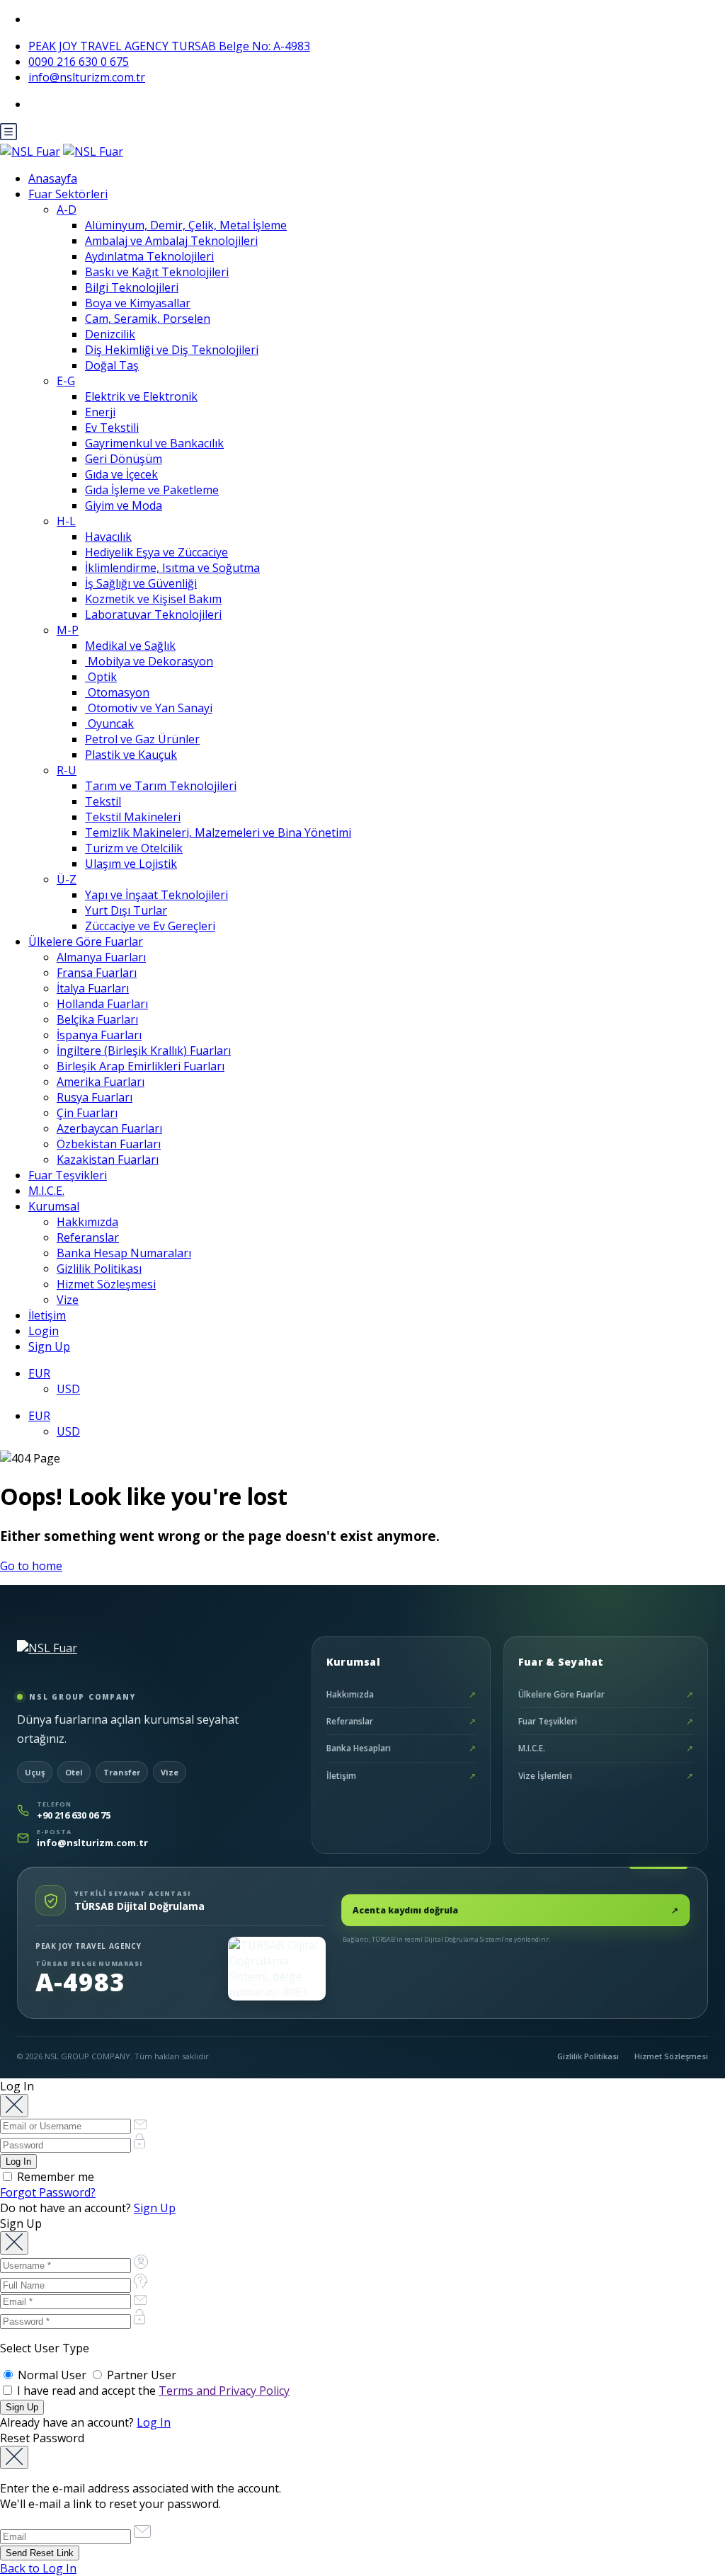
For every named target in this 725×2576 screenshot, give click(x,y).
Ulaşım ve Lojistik (131, 864)
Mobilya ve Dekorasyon (149, 661)
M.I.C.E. (46, 1191)
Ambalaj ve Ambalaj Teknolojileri (171, 241)
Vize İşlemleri (606, 1776)
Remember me (54, 2177)
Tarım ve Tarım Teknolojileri (161, 786)
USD (68, 1389)
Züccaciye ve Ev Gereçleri (150, 926)
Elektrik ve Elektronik (141, 396)
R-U (67, 770)
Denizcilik (110, 334)
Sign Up (49, 1346)
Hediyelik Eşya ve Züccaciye (156, 552)
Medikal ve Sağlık (130, 646)
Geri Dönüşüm (124, 459)
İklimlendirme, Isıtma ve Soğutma (172, 568)
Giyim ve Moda (124, 505)
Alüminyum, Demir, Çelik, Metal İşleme (186, 225)
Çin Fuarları (87, 1113)
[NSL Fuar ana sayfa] (84, 1659)
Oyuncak (109, 723)
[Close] (14, 2106)
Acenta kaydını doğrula (515, 1910)
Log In (154, 2422)
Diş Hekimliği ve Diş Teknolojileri (172, 350)
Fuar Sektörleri (68, 194)
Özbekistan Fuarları (109, 1144)
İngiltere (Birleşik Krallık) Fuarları (144, 1051)
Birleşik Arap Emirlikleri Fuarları (141, 1066)
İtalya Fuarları (93, 988)
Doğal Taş (112, 365)
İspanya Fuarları (99, 1035)
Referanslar (88, 1237)
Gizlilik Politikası (99, 1269)
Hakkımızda (87, 1222)
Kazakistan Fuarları (108, 1160)
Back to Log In (38, 2568)
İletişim (47, 1315)
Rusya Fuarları (95, 1097)
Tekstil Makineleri (133, 817)
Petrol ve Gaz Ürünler (142, 739)
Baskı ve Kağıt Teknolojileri (157, 272)
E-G (66, 381)
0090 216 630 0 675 (79, 62)
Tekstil (103, 801)
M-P (68, 630)
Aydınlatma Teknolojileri (149, 256)
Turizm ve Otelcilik (134, 848)
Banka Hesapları (401, 1748)
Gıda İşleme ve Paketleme (152, 490)
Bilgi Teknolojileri (132, 287)
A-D (67, 210)
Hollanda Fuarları (102, 1004)
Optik (101, 677)
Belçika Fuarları (97, 1019)
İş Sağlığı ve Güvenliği (141, 583)
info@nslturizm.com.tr (87, 77)
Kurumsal (54, 1206)
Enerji (100, 412)
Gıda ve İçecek (121, 474)
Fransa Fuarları (97, 973)
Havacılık (108, 537)
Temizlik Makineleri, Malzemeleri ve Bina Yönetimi (218, 832)
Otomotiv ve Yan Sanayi (149, 708)
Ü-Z (67, 879)
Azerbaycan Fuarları (109, 1128)
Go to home (31, 1566)
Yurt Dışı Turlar (126, 910)
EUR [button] (39, 1373)
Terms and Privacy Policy (224, 2391)
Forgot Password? (48, 2192)
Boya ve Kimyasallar (138, 303)
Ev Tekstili (112, 428)
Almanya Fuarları (101, 957)
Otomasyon (117, 692)
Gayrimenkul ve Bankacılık (154, 443)
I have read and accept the (152, 2391)
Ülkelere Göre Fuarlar (86, 941)
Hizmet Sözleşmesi (106, 1284)
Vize (68, 1300)
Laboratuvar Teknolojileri (153, 614)
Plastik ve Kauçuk (131, 755)
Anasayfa (53, 178)
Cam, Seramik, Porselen (148, 319)
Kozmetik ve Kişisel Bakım (153, 599)
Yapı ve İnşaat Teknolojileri (156, 895)
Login (44, 1331)
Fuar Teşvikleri (68, 1175)
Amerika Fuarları (101, 1082)
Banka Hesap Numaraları (124, 1253)
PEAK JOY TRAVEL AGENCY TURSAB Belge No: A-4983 (169, 46)
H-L (66, 521)
